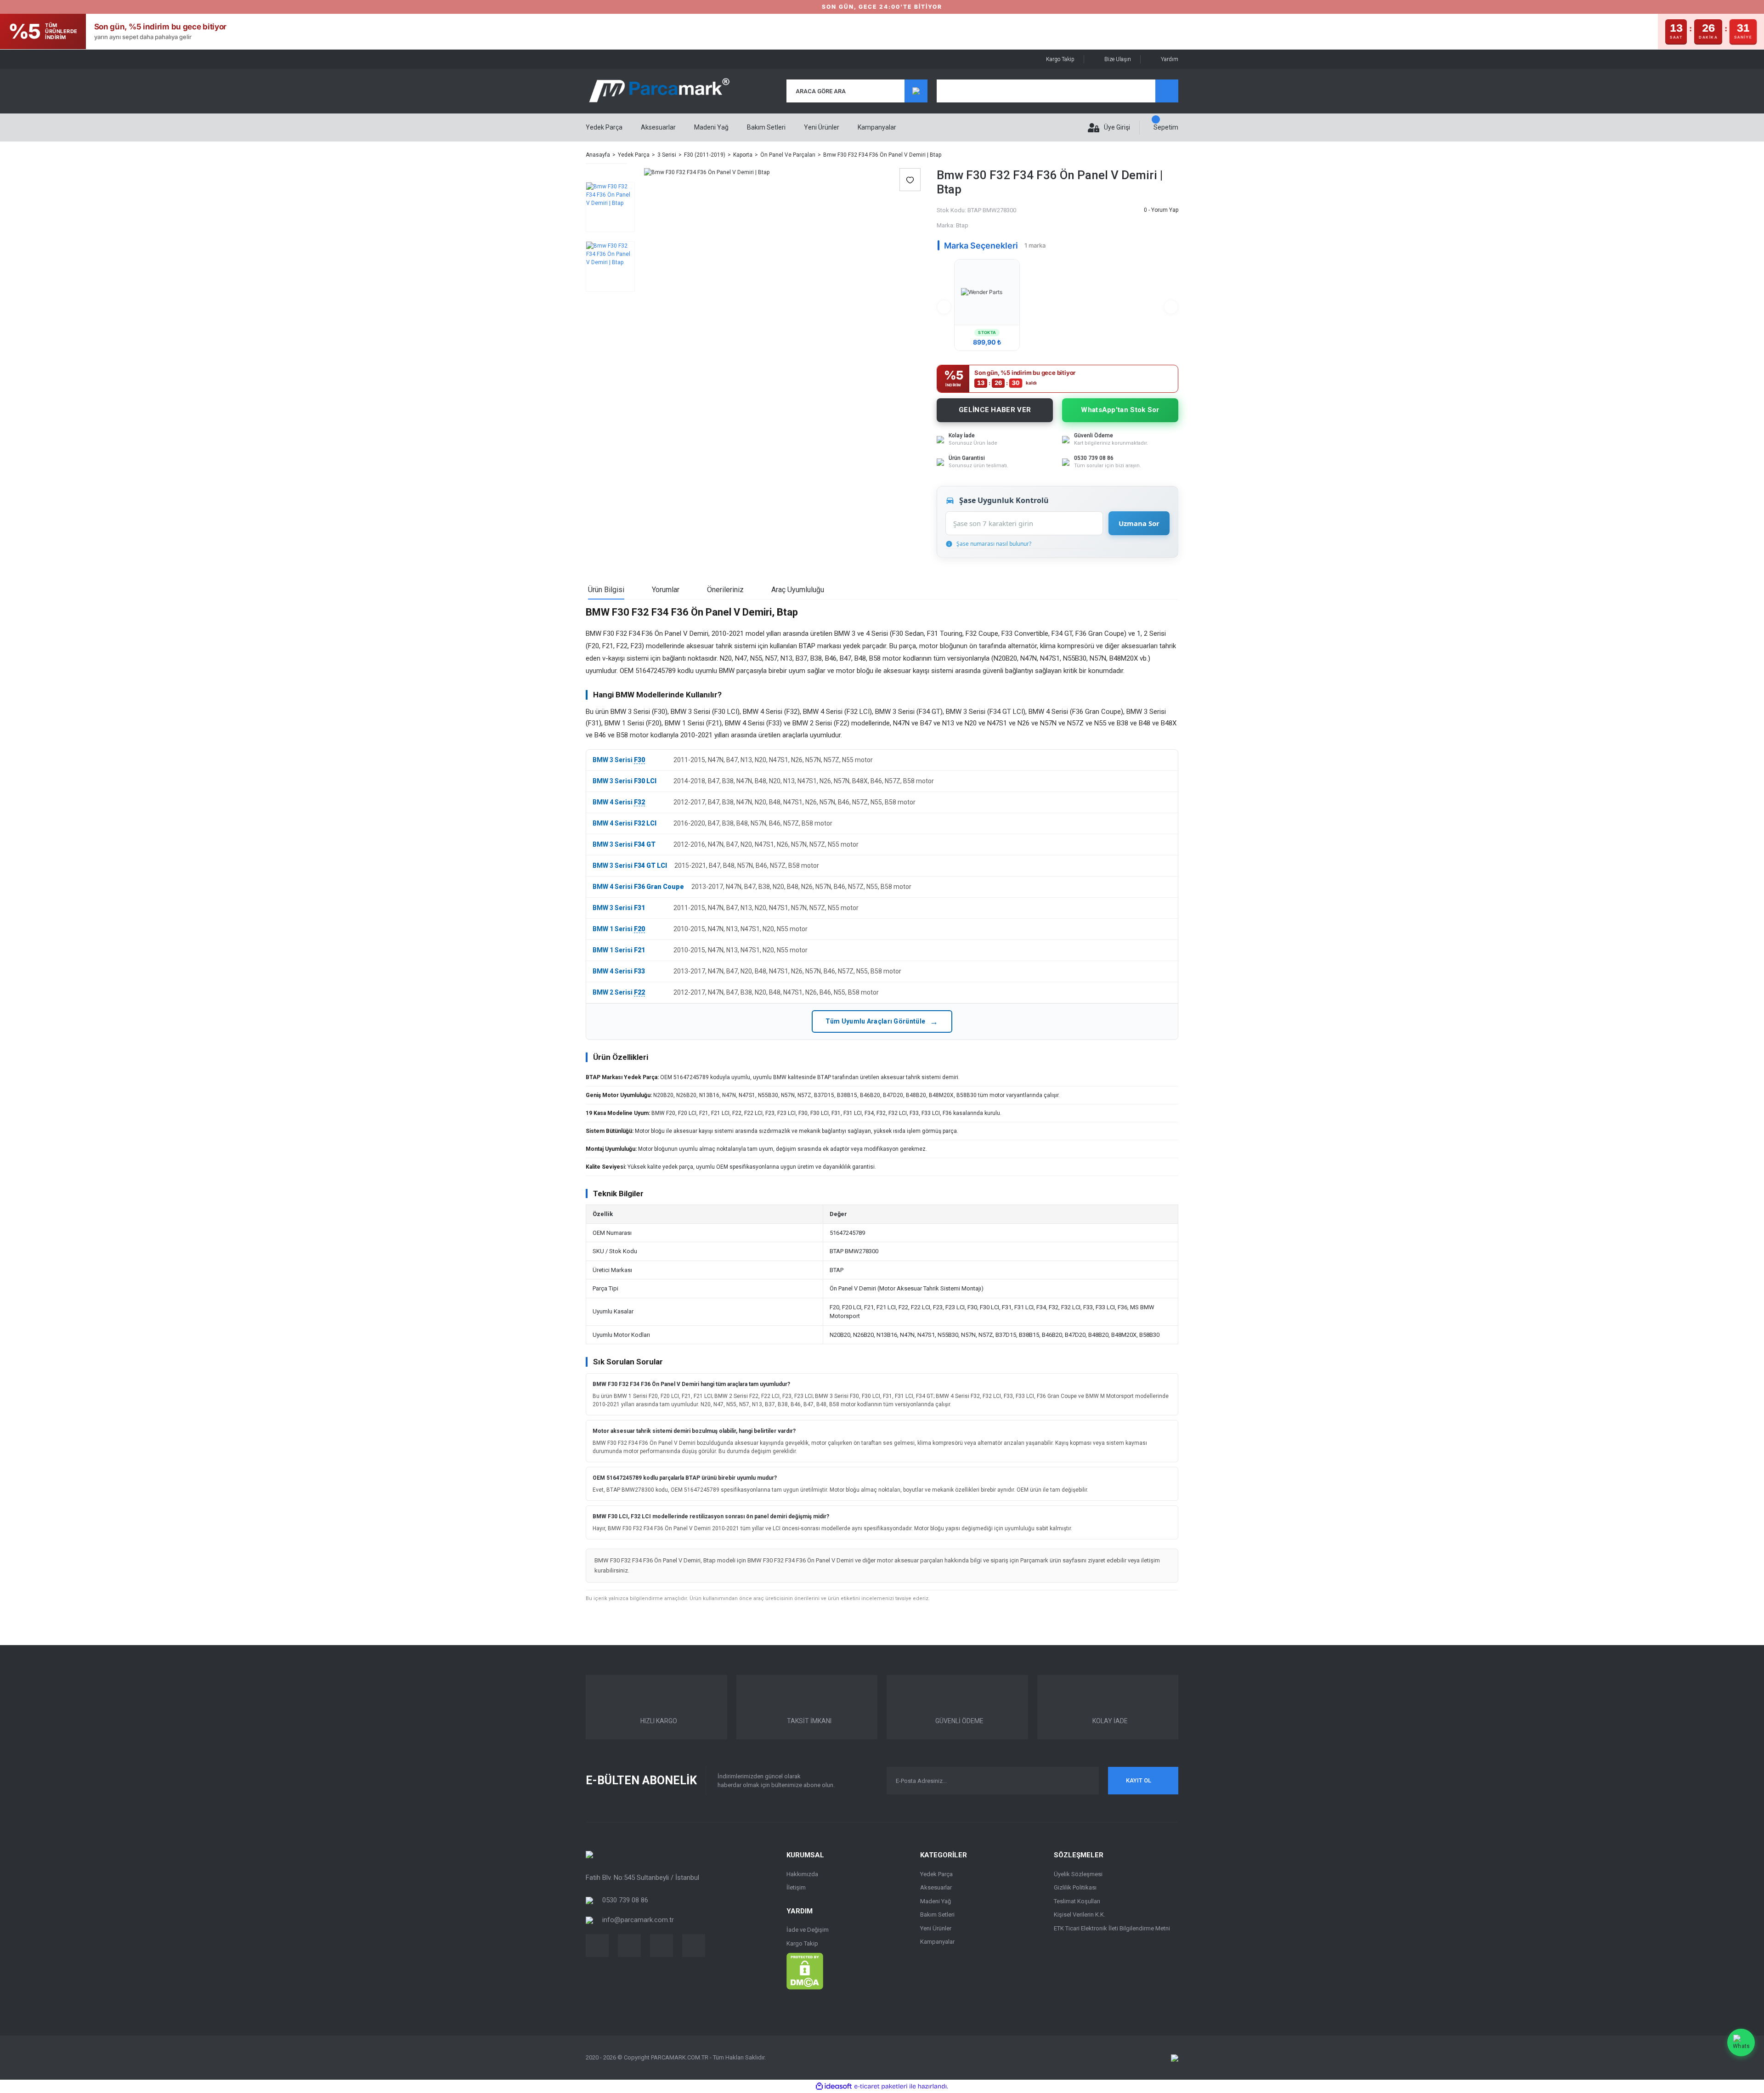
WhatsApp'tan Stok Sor (1120, 410)
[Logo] (659, 91)
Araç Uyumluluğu (798, 590)
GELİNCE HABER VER (995, 410)
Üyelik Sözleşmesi (1078, 1874)
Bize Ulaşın (1118, 59)
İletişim (796, 1887)
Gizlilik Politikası (1075, 1887)
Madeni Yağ (936, 1901)
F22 (639, 992)
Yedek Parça (936, 1874)
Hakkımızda (802, 1874)
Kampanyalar (877, 127)
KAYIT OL (1139, 1780)
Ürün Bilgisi (606, 590)
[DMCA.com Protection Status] (805, 1971)
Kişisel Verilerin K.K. (1080, 1915)
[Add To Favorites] (910, 180)
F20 (639, 929)
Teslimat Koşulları (1077, 1901)
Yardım (1170, 59)
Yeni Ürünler (822, 127)
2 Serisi (621, 992)
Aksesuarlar (936, 1887)
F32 (639, 802)
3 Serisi (621, 760)
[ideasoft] (834, 2086)
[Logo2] (589, 1854)
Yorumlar (666, 590)
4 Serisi (621, 802)
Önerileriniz (725, 590)
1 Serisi (621, 929)
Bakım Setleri (937, 1915)
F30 (639, 760)
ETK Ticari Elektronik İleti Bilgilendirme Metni (1112, 1928)
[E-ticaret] (881, 2087)
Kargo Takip (1060, 59)
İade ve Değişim (808, 1930)
